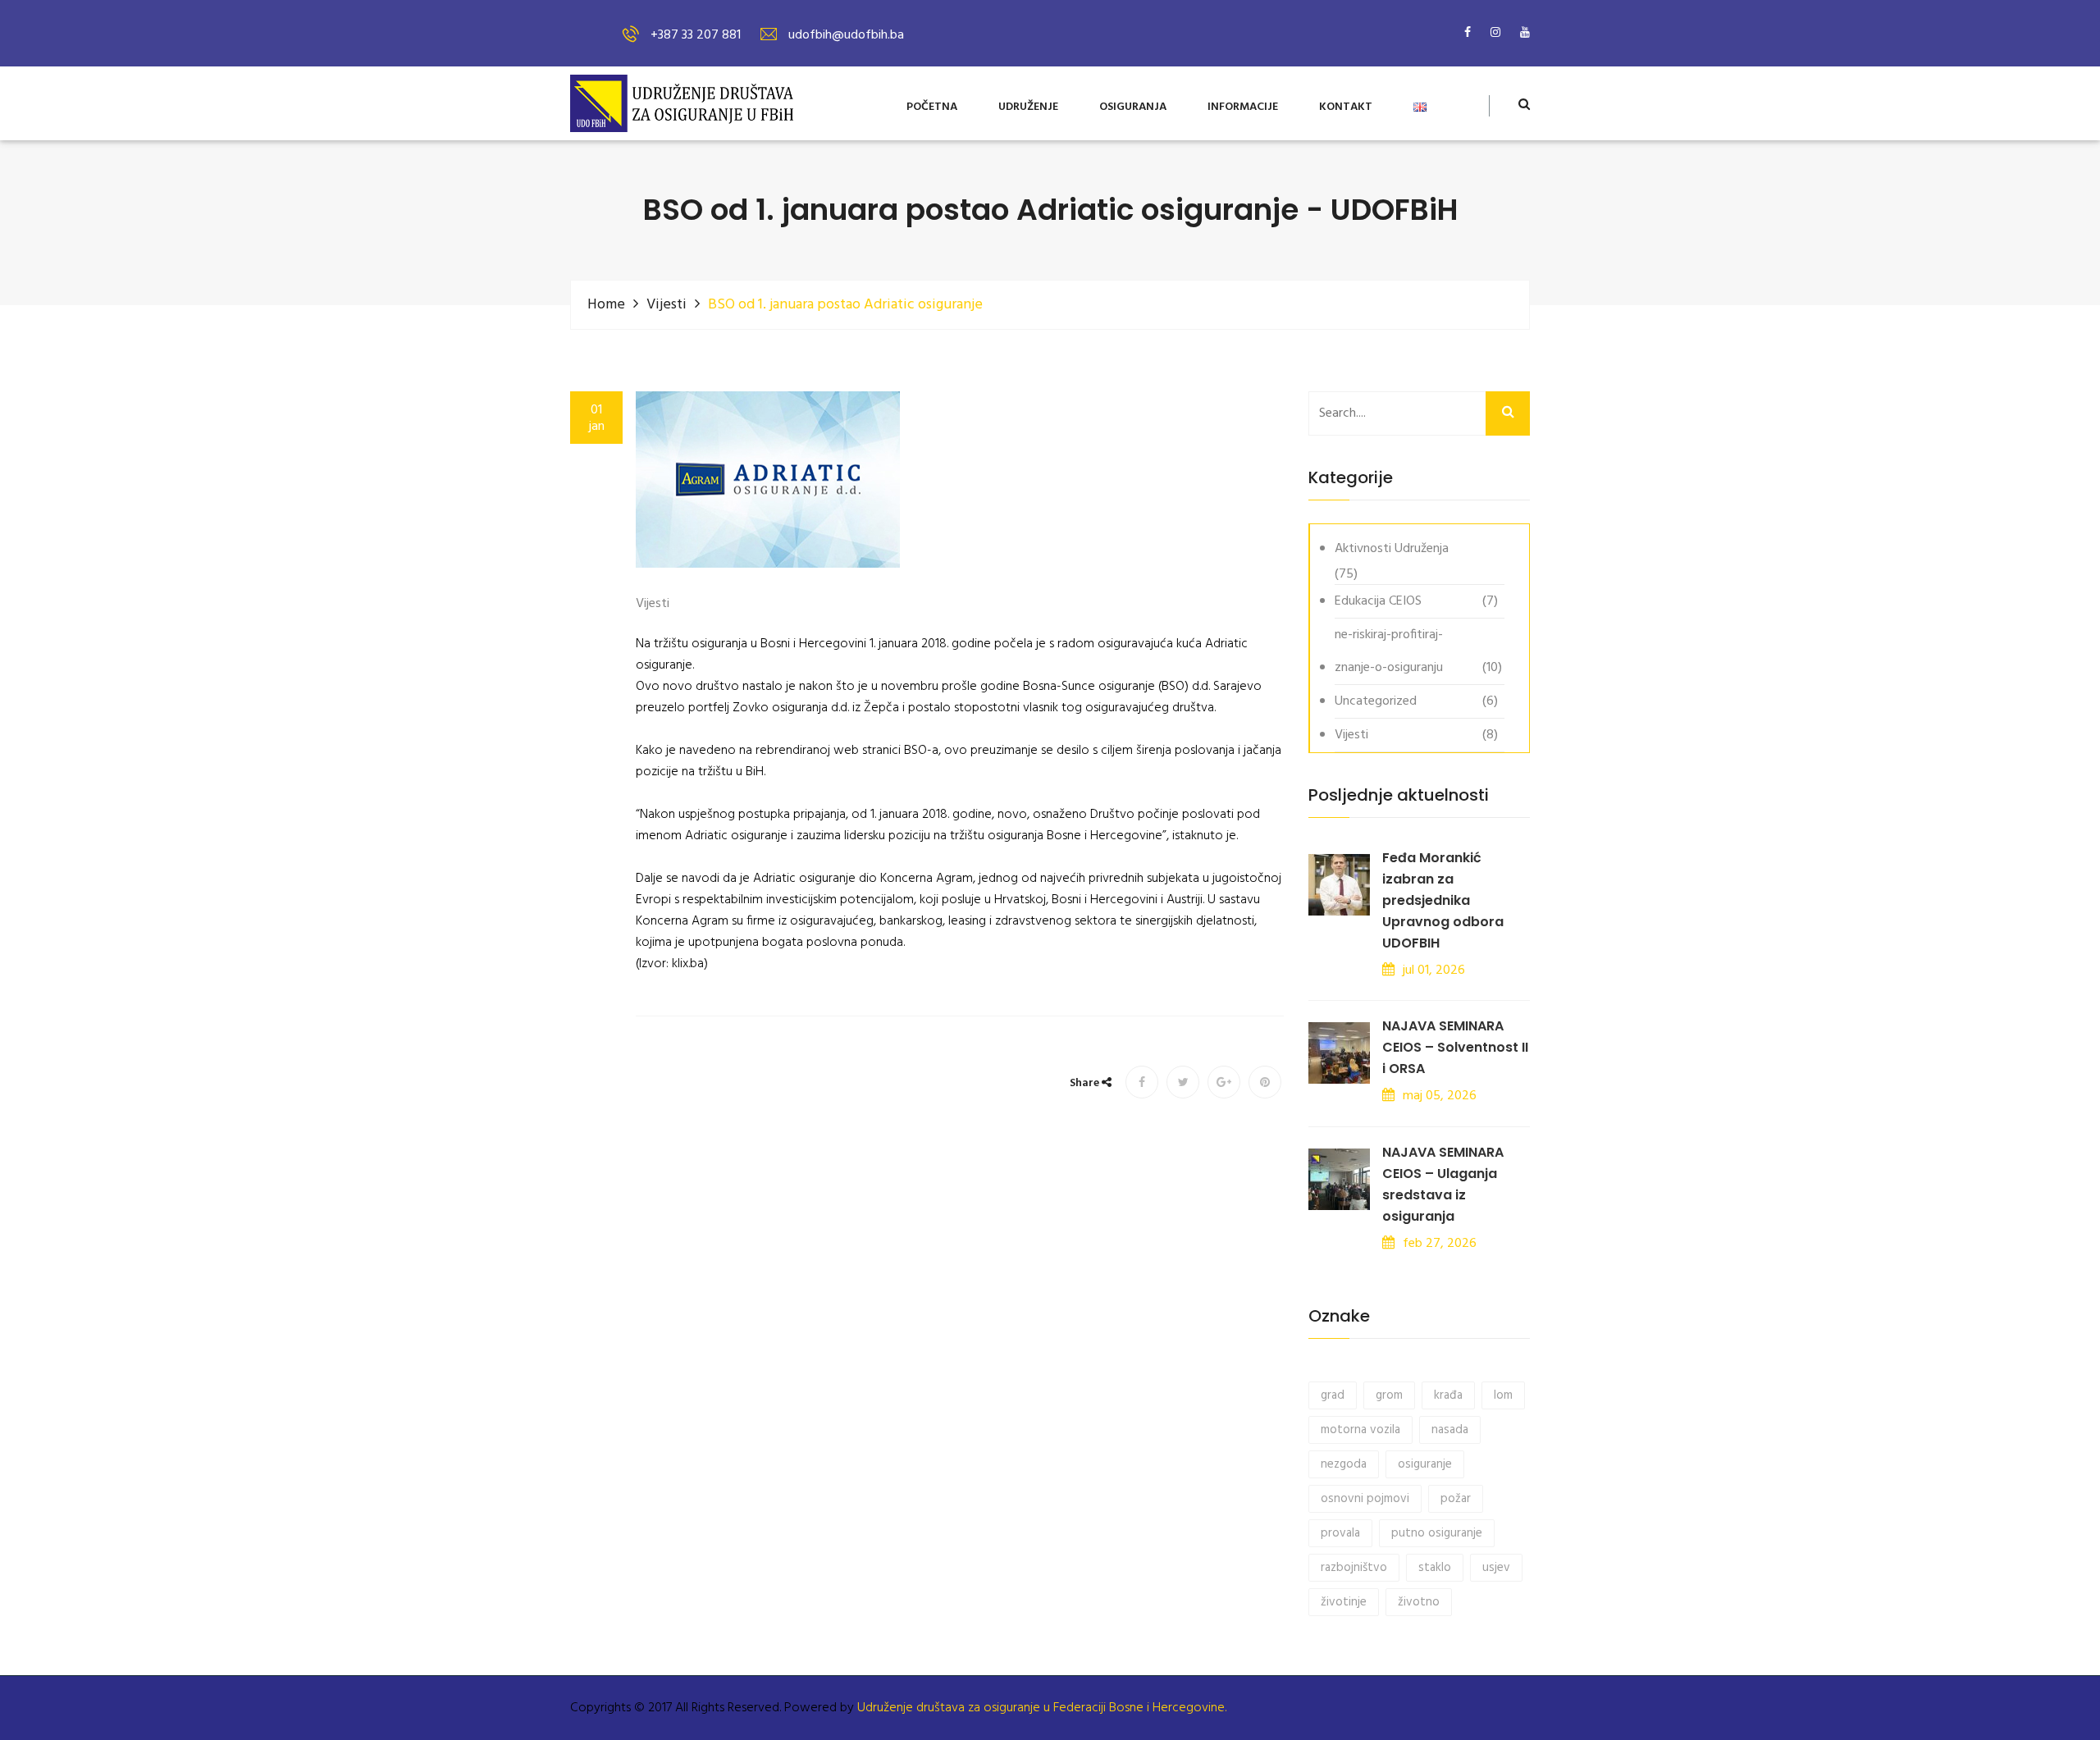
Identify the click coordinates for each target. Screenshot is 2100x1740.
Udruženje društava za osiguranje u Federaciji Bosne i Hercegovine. (1042, 1708)
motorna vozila (1360, 1430)
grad (1333, 1395)
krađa (1448, 1395)
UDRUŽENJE (1028, 108)
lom (1503, 1395)
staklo (1435, 1568)
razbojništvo (1354, 1568)
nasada (1450, 1430)
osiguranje (1425, 1464)
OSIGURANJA (1133, 108)
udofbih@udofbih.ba (846, 35)
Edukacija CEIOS (1378, 601)
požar (1456, 1499)
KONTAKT (1346, 108)
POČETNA (932, 108)
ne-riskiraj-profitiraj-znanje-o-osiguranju (1389, 651)
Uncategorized (1376, 701)
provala (1340, 1533)
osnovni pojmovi (1365, 1499)
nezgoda (1344, 1464)
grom (1389, 1395)
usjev (1496, 1568)
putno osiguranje (1437, 1533)
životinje (1344, 1602)
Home (606, 305)
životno (1419, 1602)
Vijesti (667, 305)
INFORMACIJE (1243, 108)
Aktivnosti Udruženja (1392, 549)
